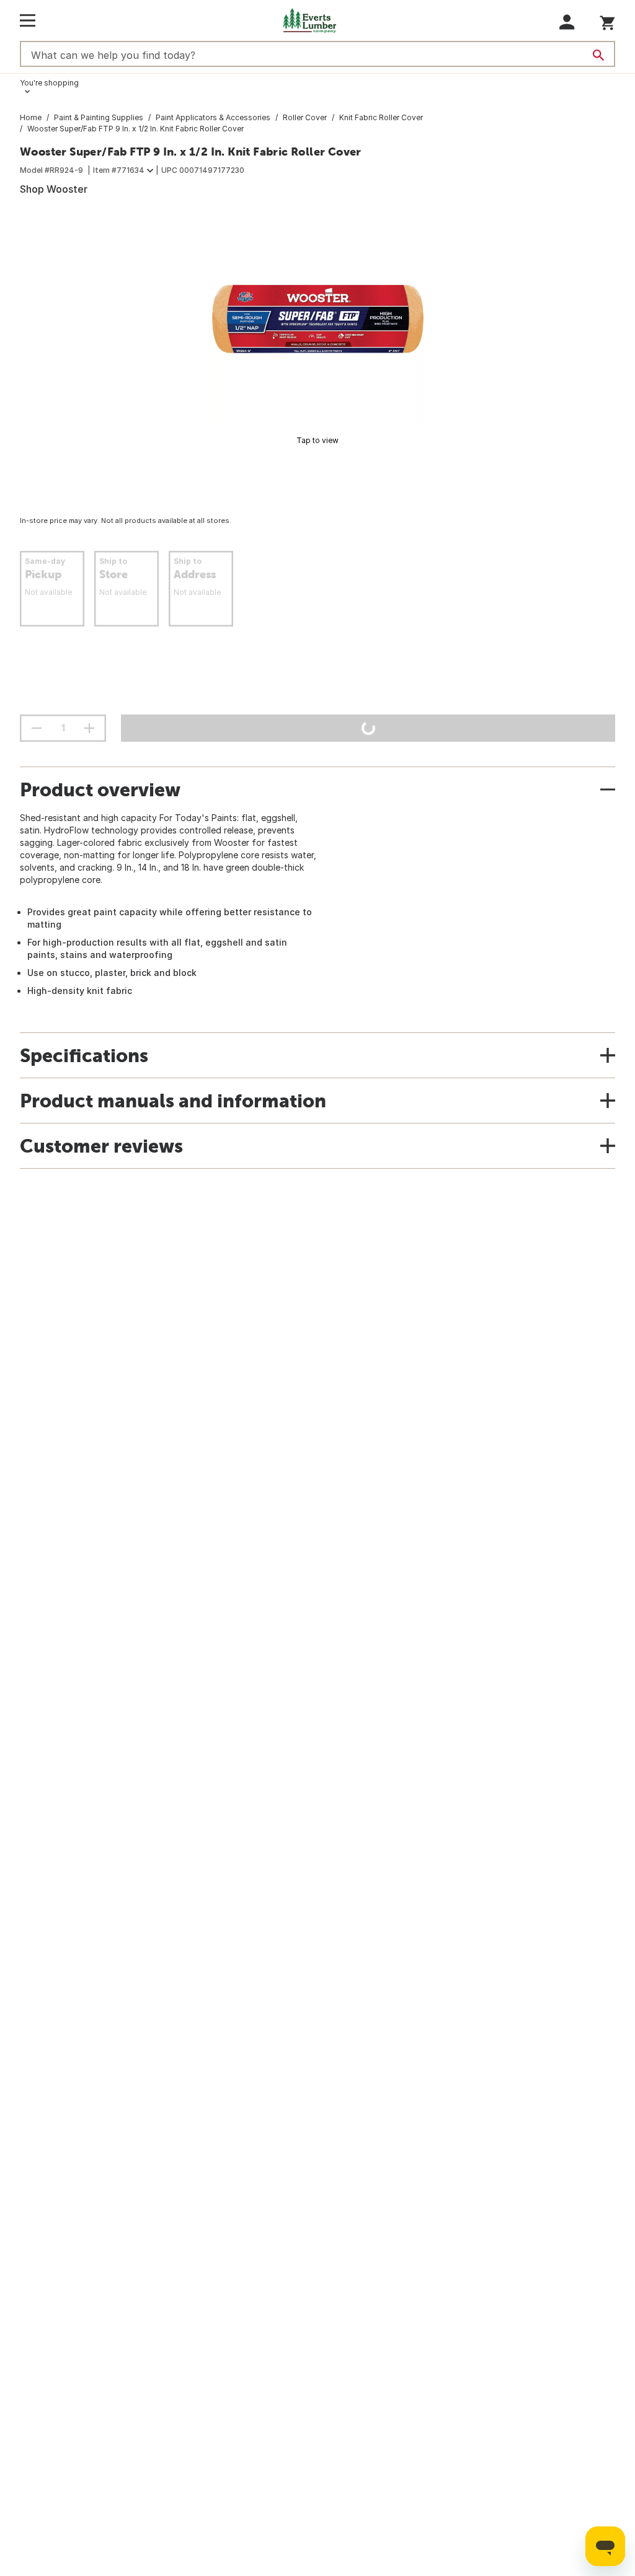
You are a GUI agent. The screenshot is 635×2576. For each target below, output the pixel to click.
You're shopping (49, 83)
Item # (119, 170)
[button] (567, 22)
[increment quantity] (89, 728)
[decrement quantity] (37, 728)
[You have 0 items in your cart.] (607, 21)
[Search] (598, 55)
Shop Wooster (54, 189)
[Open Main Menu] (28, 20)
